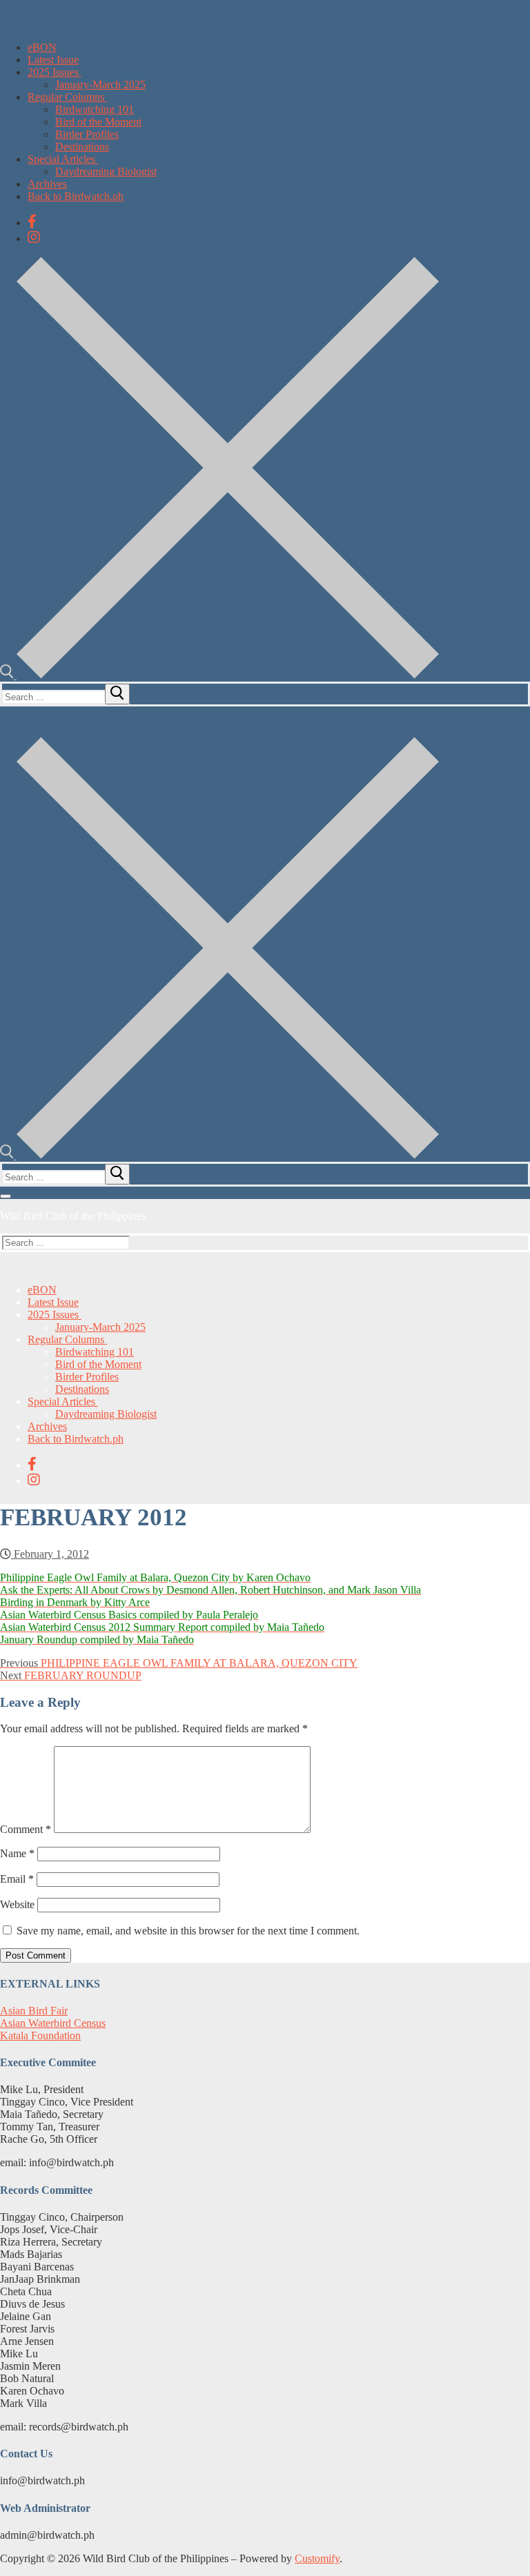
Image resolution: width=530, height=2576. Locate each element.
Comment (26, 1829)
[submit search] (117, 694)
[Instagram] (34, 237)
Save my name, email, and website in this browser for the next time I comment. (188, 1931)
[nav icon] (6, 1196)
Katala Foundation (40, 2035)
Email (17, 1879)
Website (17, 1904)
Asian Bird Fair (34, 2011)
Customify (317, 2558)
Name (17, 1853)
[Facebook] (32, 221)
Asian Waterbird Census (53, 2023)
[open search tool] (219, 675)
